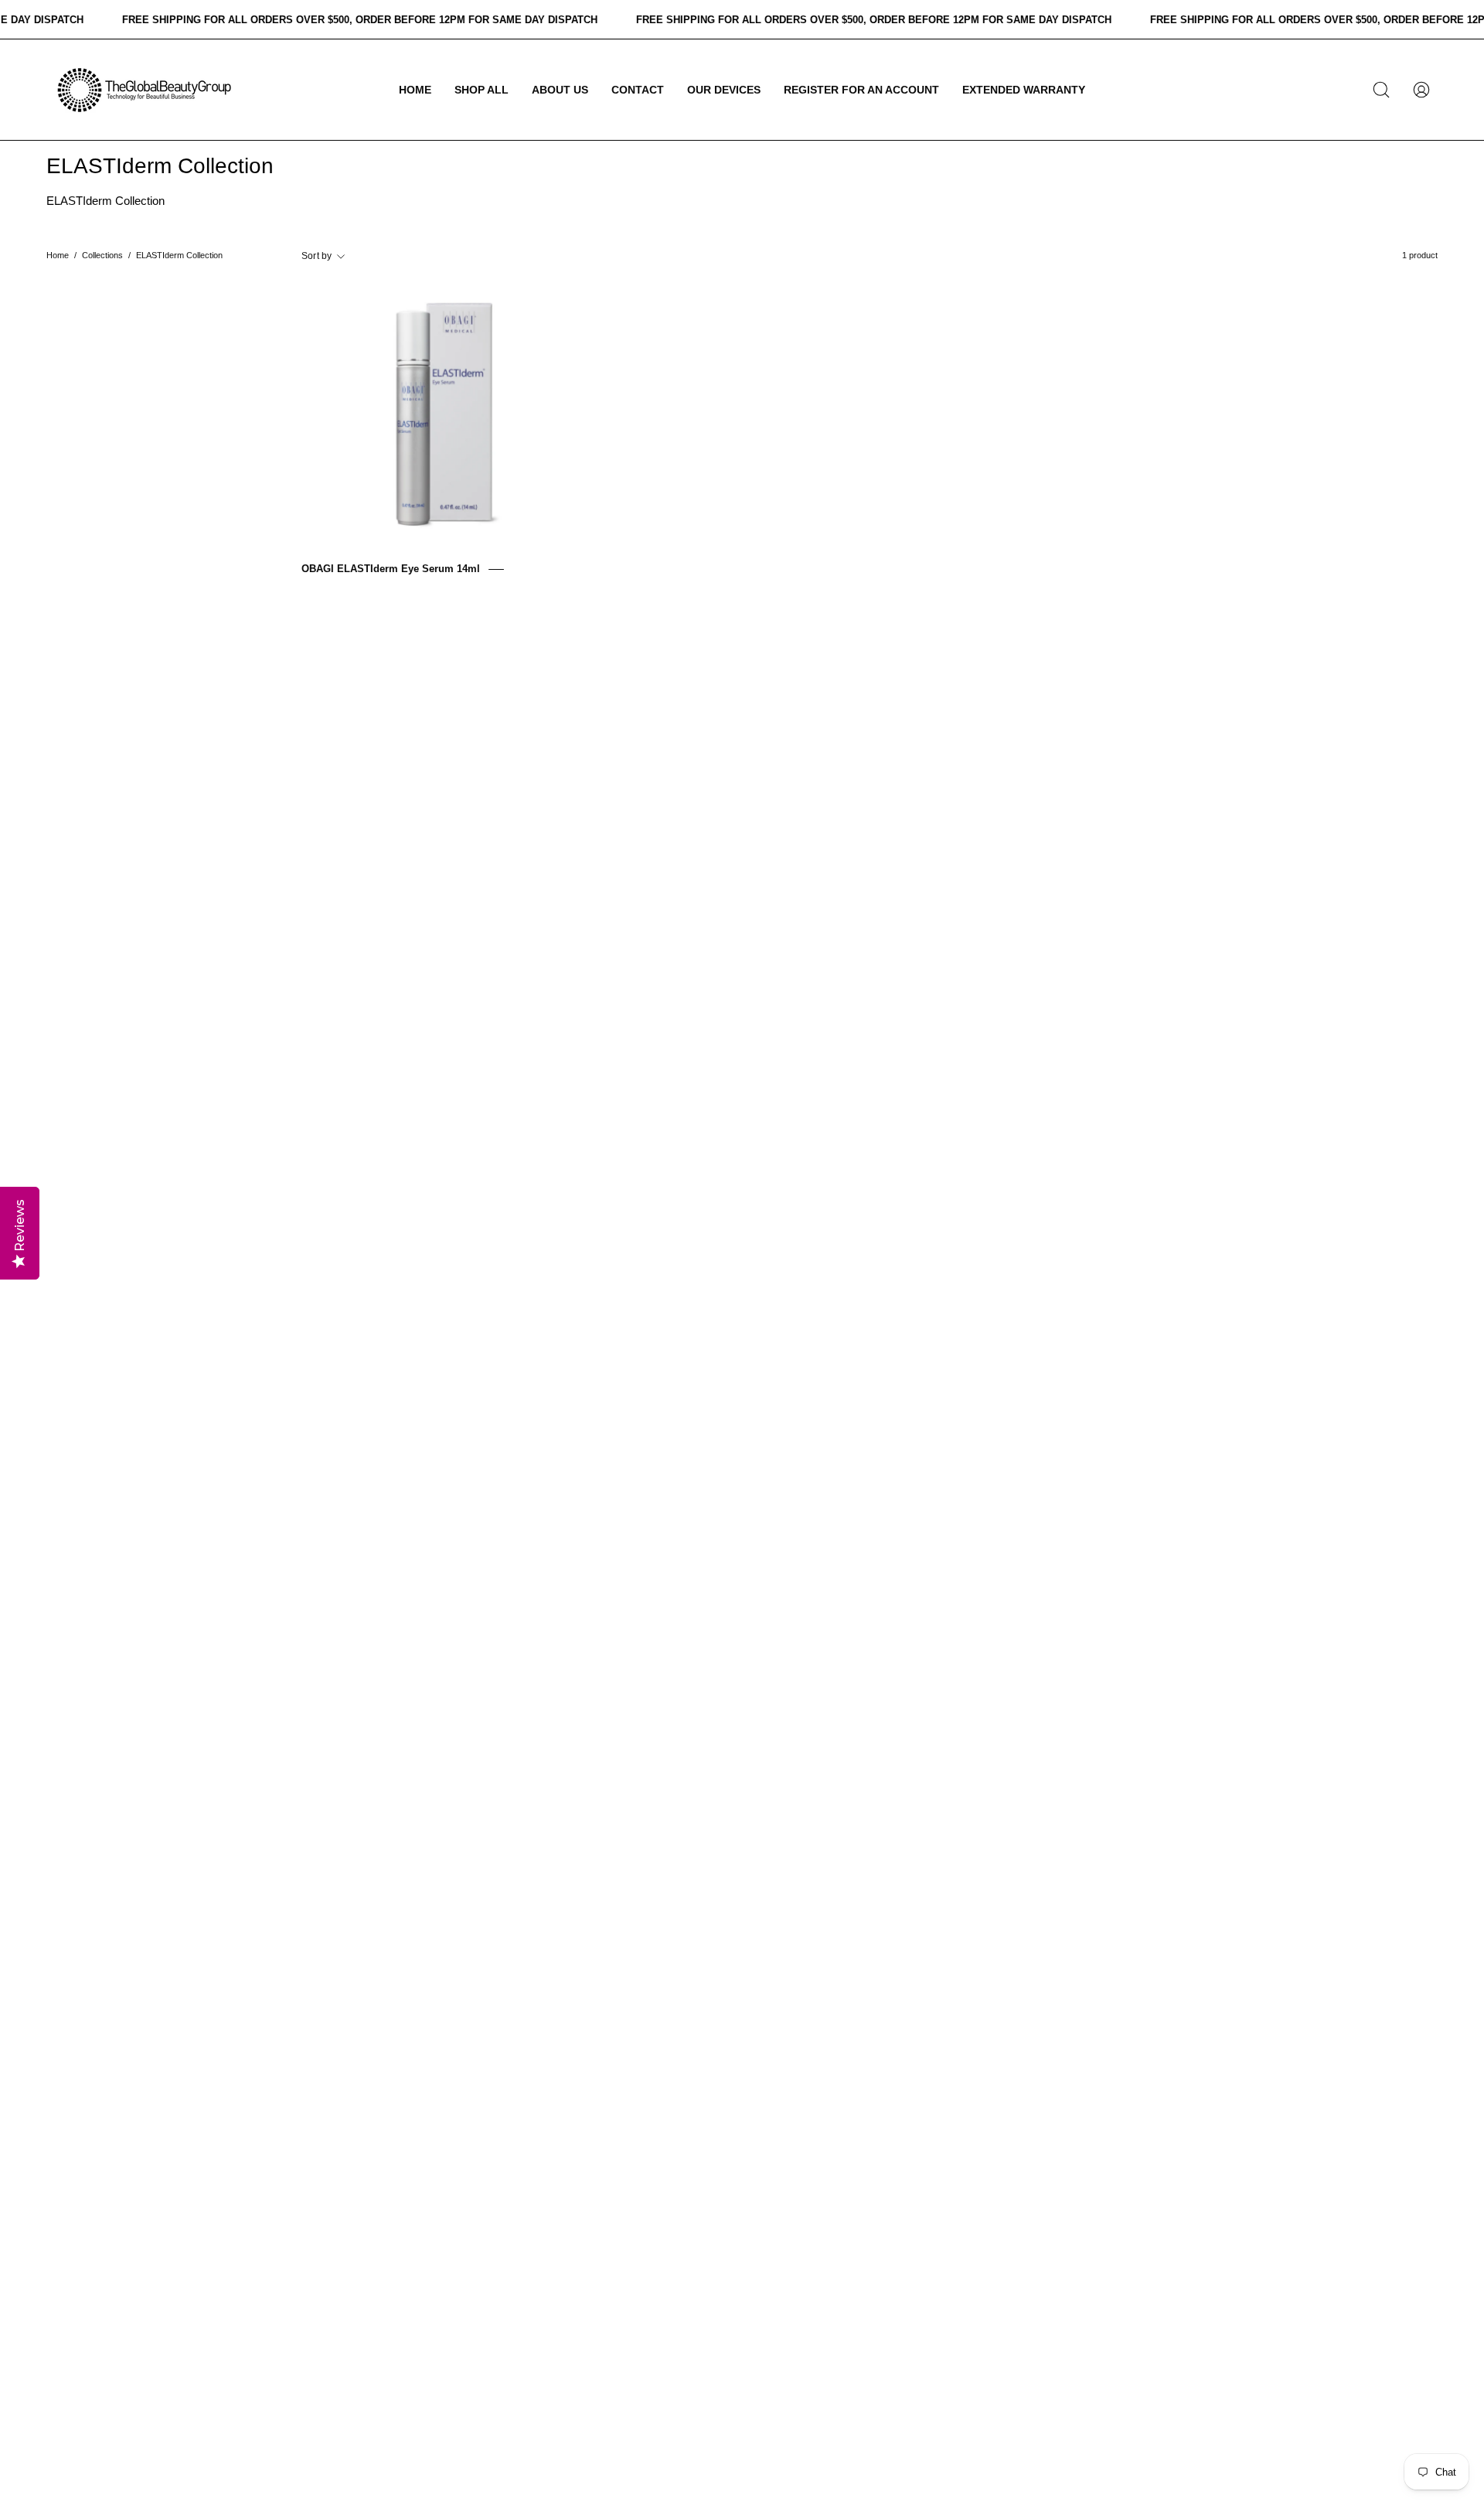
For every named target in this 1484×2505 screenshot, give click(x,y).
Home (58, 255)
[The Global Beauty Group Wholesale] (143, 90)
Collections (102, 255)
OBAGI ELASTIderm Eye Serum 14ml (391, 569)
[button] (482, 90)
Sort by (317, 256)
